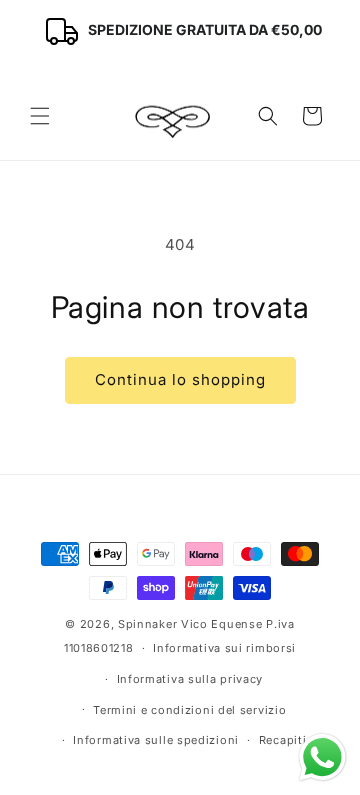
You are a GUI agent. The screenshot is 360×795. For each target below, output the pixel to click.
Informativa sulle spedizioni (156, 740)
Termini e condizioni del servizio (189, 710)
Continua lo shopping (180, 379)
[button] (40, 116)
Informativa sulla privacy (190, 679)
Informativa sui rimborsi (224, 648)
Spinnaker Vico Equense (190, 624)
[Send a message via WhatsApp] (322, 757)
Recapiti (283, 740)
